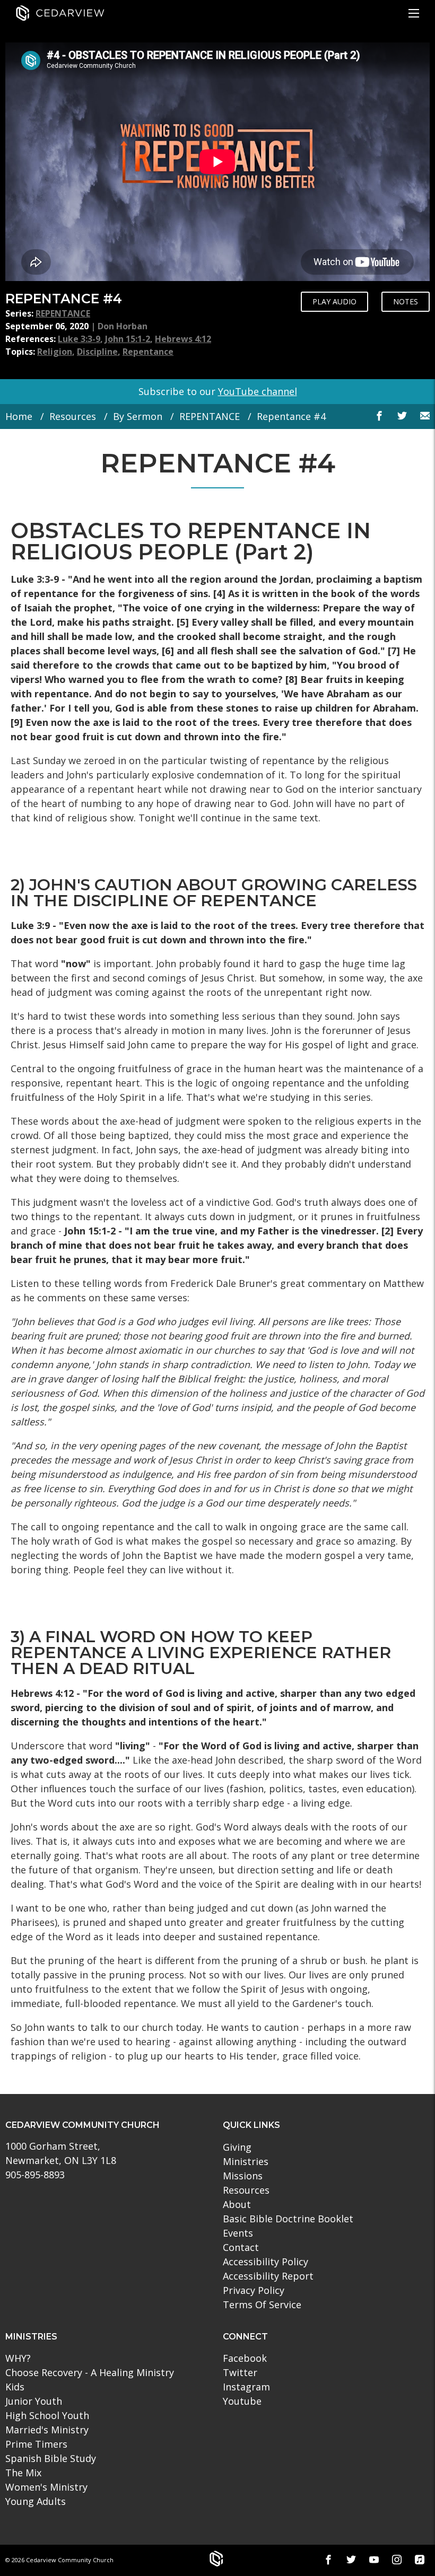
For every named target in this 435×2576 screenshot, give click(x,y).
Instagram (246, 2387)
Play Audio (334, 301)
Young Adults (36, 2501)
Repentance (148, 352)
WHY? (18, 2358)
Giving (237, 2147)
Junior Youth (34, 2401)
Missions (243, 2176)
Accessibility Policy (266, 2262)
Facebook (245, 2358)
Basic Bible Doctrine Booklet (288, 2219)
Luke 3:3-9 (79, 339)
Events (238, 2233)
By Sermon (138, 416)
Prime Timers (36, 2444)
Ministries (246, 2161)
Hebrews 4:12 (183, 339)
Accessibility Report (268, 2276)
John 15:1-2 (128, 339)
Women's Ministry (46, 2487)
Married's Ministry (47, 2430)
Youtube (242, 2401)
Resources (73, 416)
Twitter (240, 2372)
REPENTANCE (63, 313)
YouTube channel (258, 391)
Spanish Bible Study (51, 2458)
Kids (15, 2387)
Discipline (97, 352)
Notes (406, 301)
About (237, 2204)
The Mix (23, 2473)
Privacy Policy (254, 2290)
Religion (55, 352)
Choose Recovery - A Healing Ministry (90, 2372)
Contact (241, 2247)
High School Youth (47, 2415)
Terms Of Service (262, 2305)
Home (19, 416)
